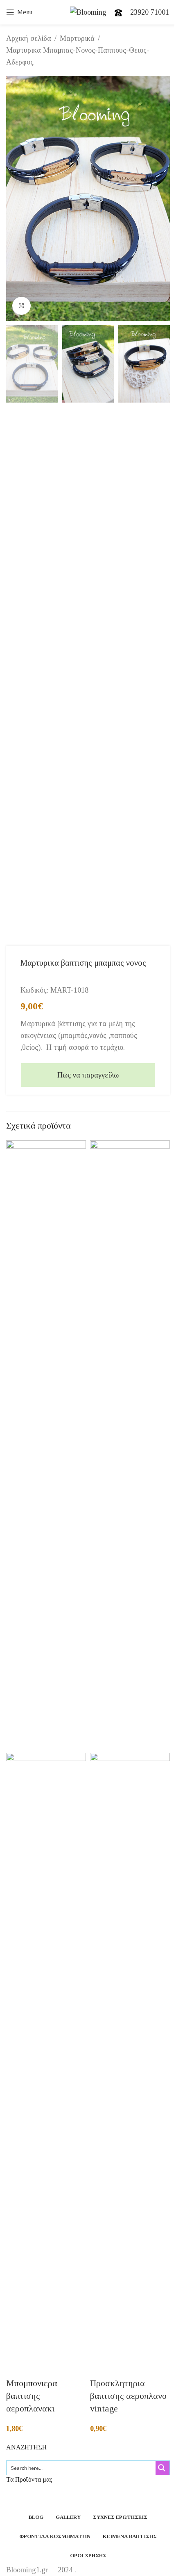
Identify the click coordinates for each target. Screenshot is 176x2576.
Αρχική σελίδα (29, 38)
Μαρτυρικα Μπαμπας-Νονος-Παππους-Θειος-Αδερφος (78, 56)
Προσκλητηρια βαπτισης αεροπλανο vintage (128, 2396)
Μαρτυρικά (77, 38)
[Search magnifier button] (162, 2468)
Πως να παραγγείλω (88, 1075)
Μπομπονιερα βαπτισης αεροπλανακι (32, 2396)
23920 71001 (150, 12)
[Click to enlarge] (21, 306)
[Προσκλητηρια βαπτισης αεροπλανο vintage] (130, 1446)
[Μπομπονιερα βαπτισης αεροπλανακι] (46, 1446)
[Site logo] (88, 11)
